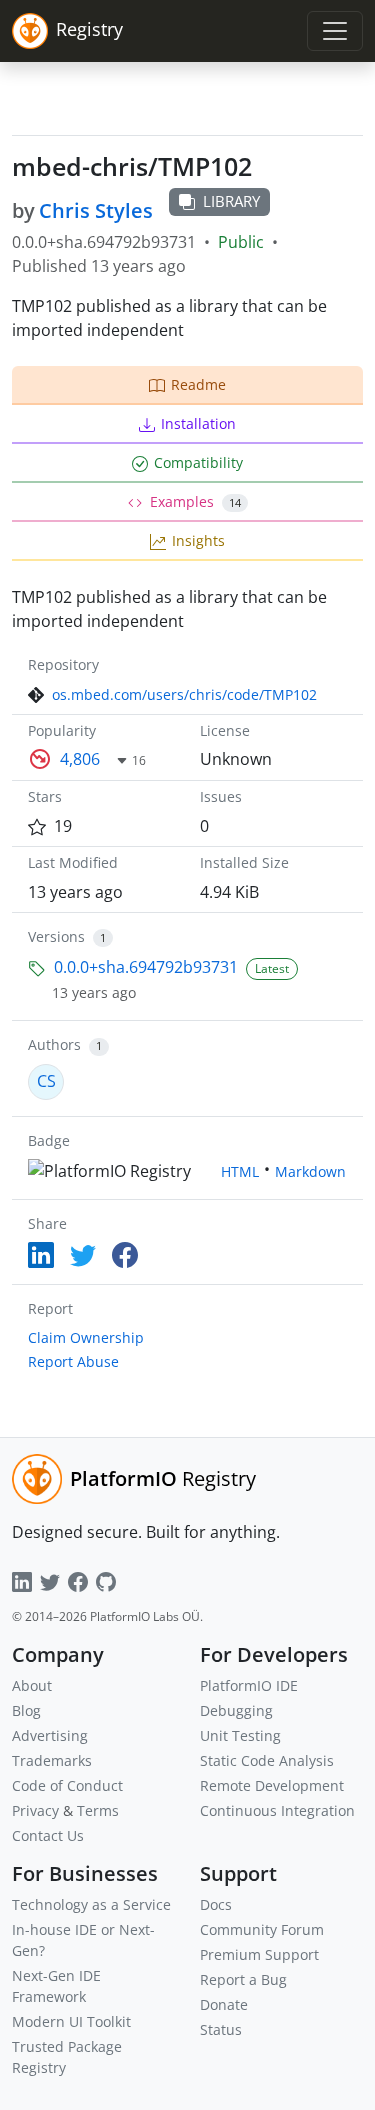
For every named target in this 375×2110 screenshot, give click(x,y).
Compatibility (198, 462)
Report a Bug (243, 1979)
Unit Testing (240, 1735)
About (32, 1685)
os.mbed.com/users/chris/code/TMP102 (184, 694)
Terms (98, 1810)
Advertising (50, 1735)
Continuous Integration (277, 1810)
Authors (54, 1044)
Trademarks (52, 1760)
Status (221, 2029)
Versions (56, 936)
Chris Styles (96, 210)
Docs (216, 1904)
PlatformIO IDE (249, 1685)
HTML (240, 1171)
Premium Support (259, 1954)
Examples (195, 501)
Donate (224, 2004)
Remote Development (272, 1785)
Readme (198, 384)
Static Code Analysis (267, 1760)
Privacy (35, 1810)
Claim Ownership (86, 1337)
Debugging (236, 1710)
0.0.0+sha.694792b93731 (146, 967)
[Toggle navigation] (335, 31)
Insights (198, 540)
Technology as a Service (91, 1904)
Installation (198, 423)
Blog (26, 1710)
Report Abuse (73, 1361)
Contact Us (48, 1835)
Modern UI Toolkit (71, 2021)
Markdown (310, 1171)
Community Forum (262, 1929)
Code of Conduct (67, 1785)
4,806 (80, 759)
